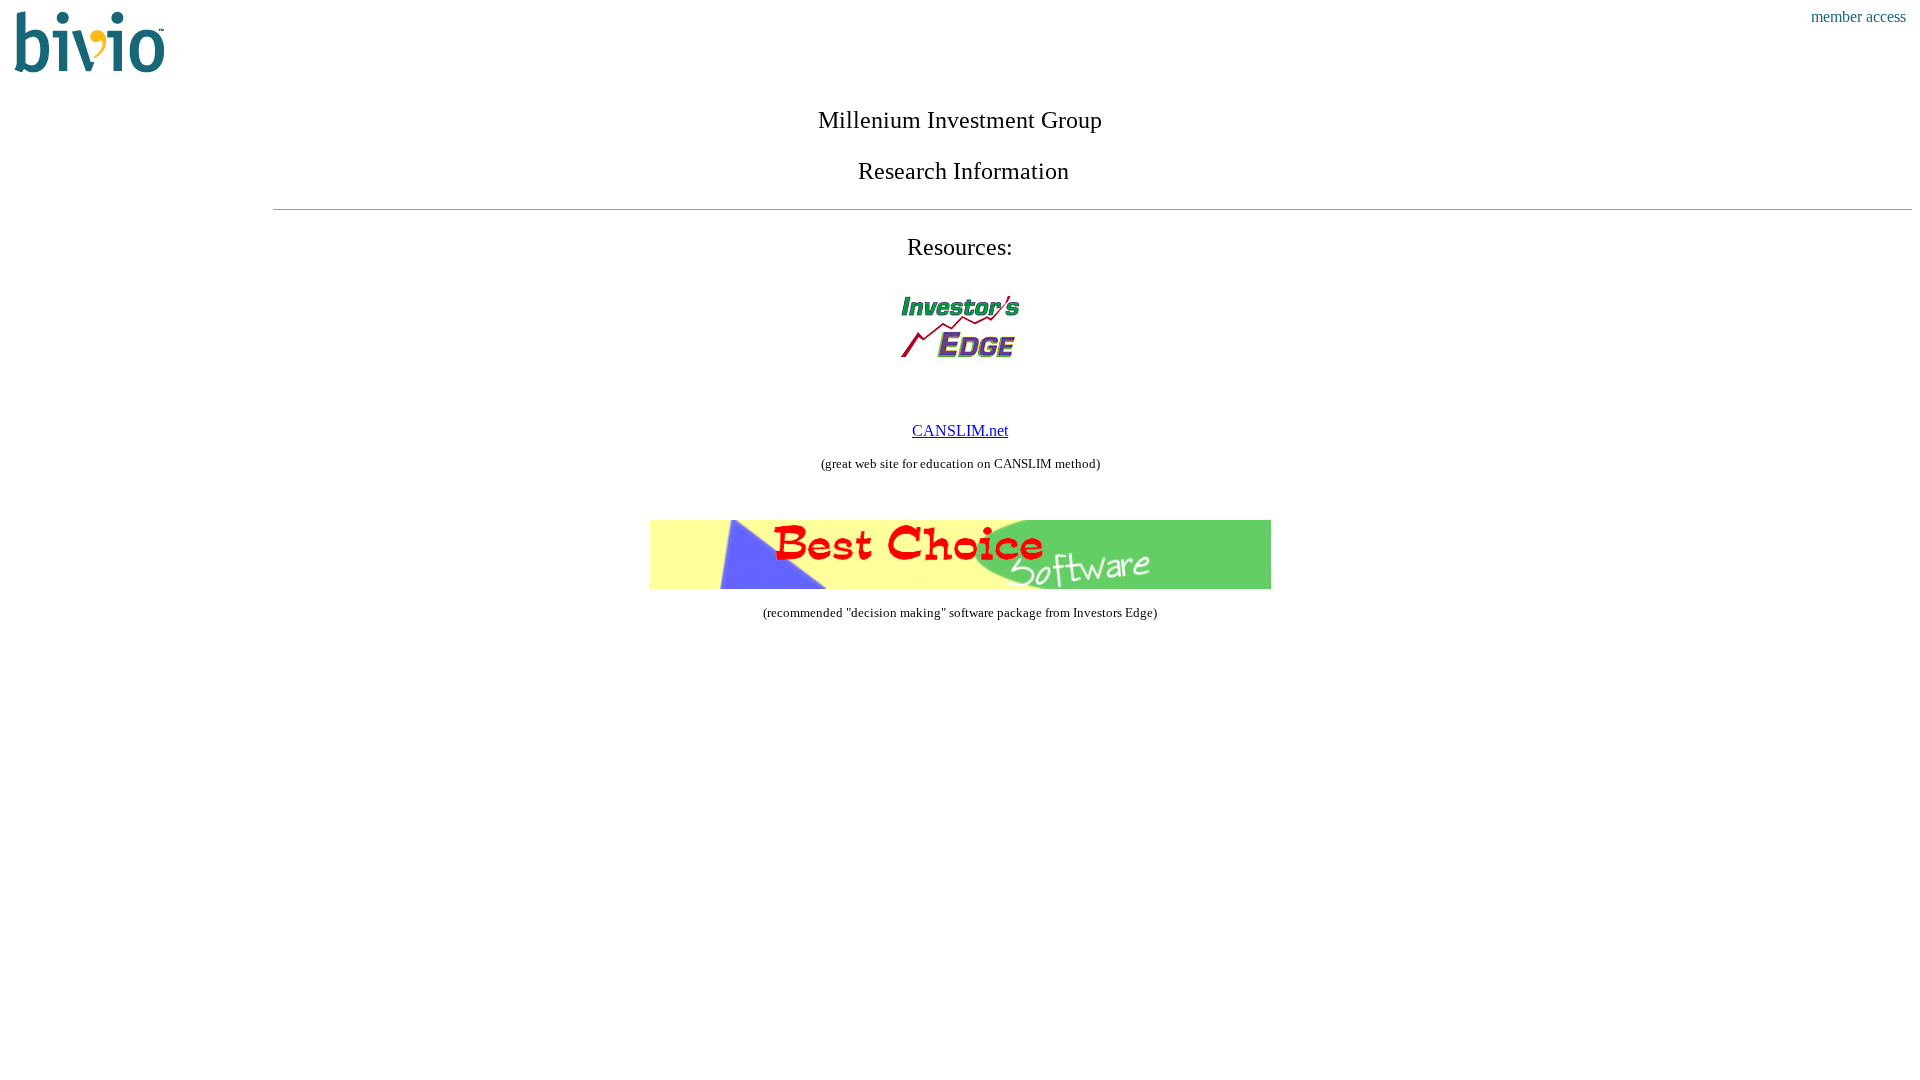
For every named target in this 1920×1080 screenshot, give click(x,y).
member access (1858, 16)
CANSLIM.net (960, 430)
